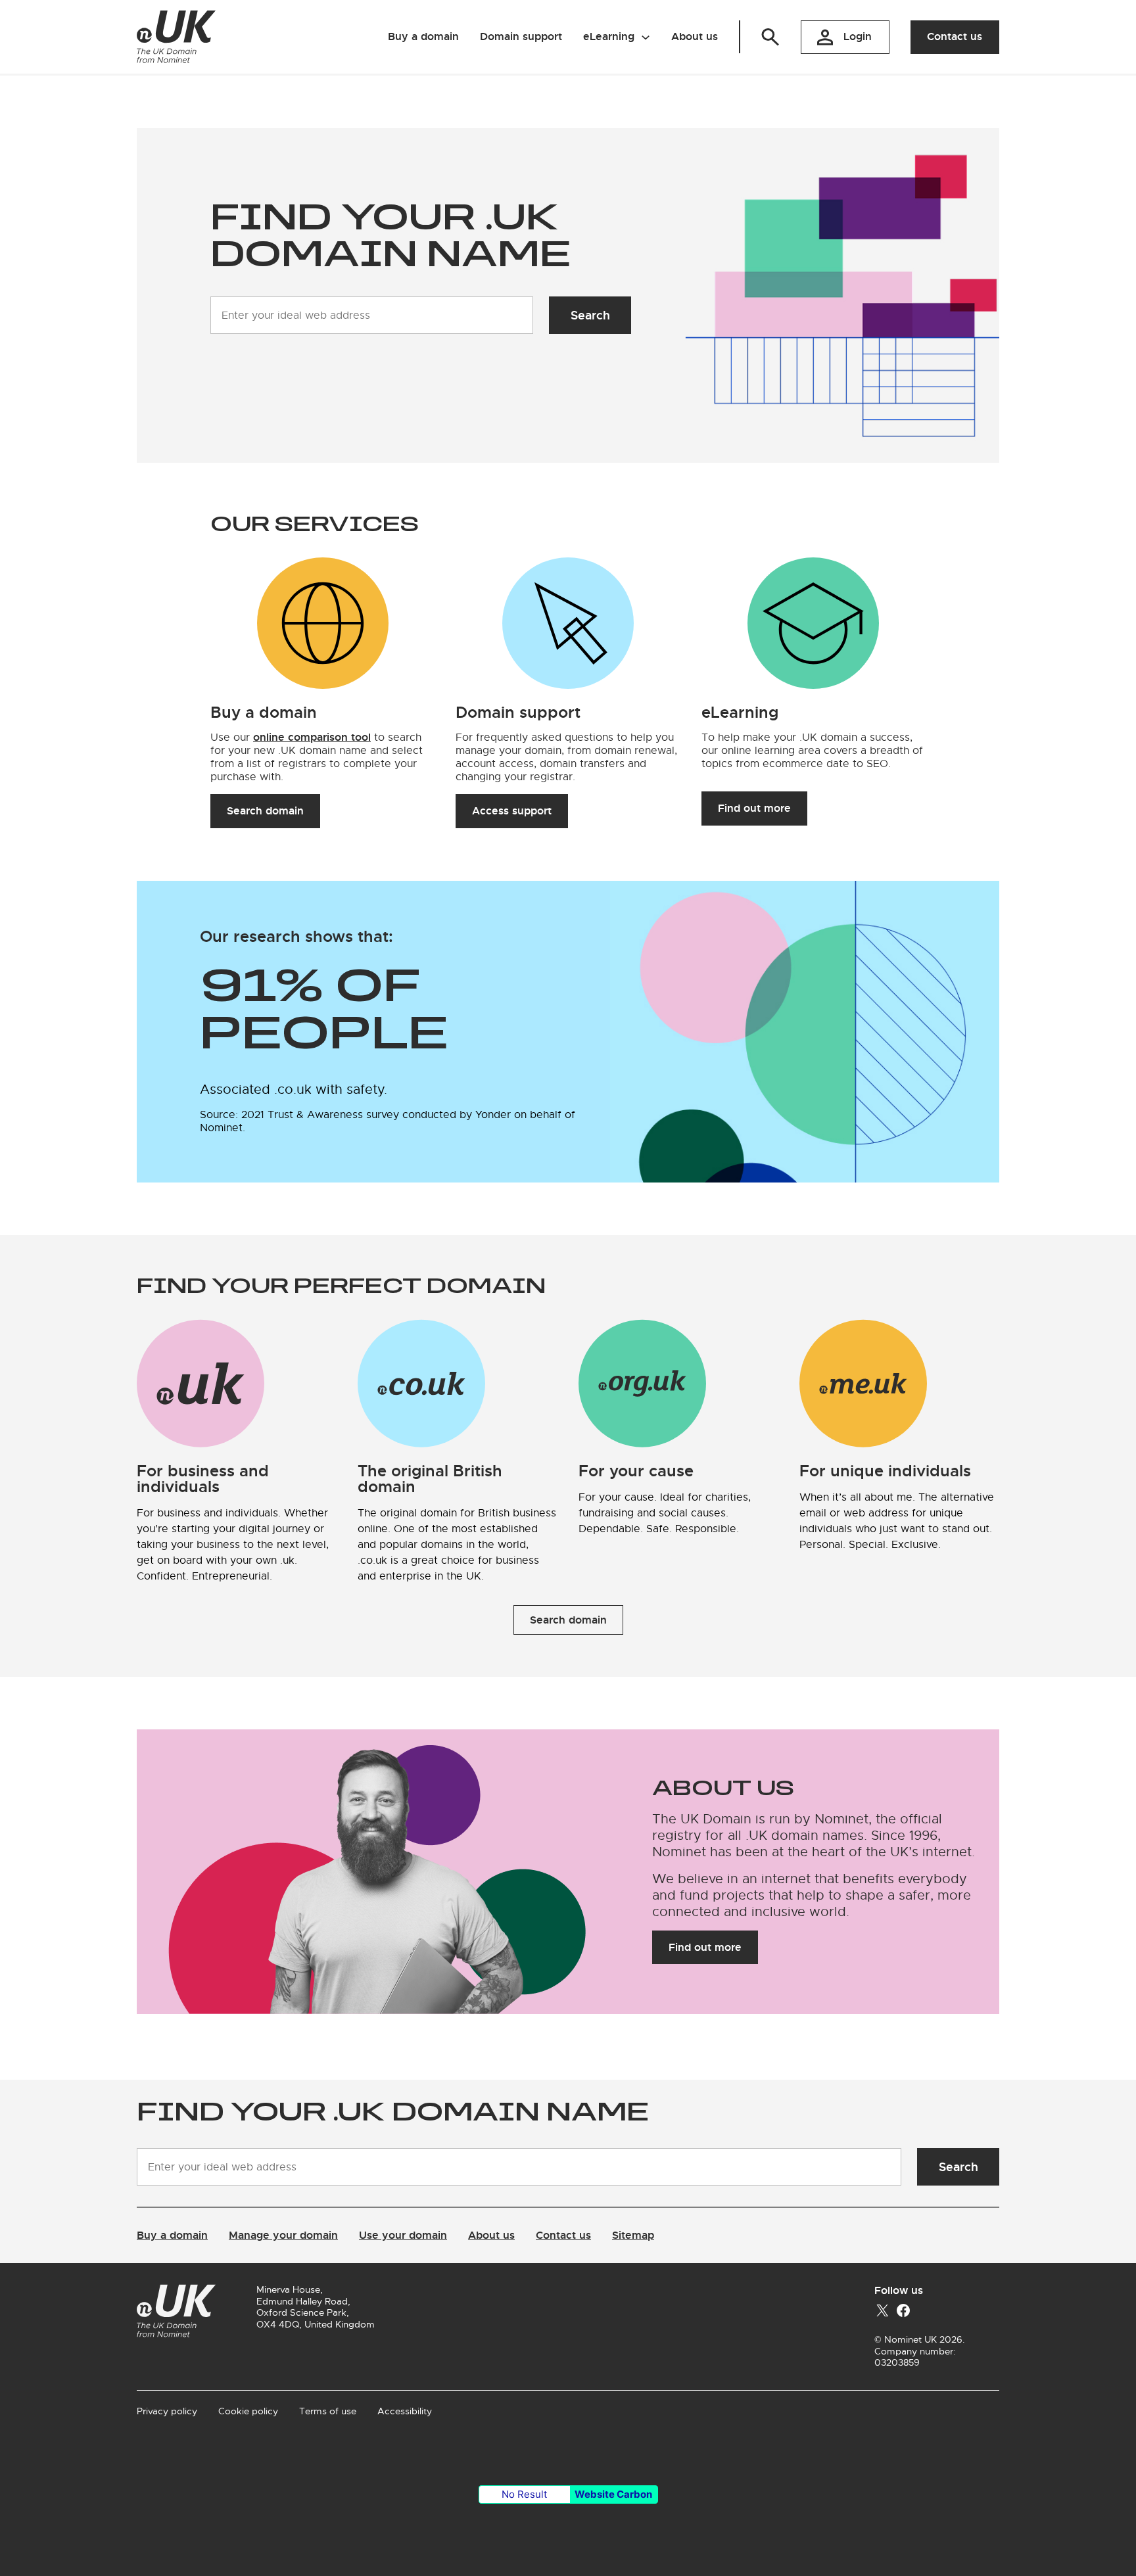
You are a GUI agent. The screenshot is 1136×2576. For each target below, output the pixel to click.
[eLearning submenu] (646, 37)
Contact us (955, 36)
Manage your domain (283, 2235)
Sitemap (633, 2235)
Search (590, 315)
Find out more (754, 808)
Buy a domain (172, 2235)
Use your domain (403, 2235)
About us (491, 2235)
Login (858, 36)
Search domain (265, 811)
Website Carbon (613, 2494)
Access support (512, 811)
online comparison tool (312, 737)
